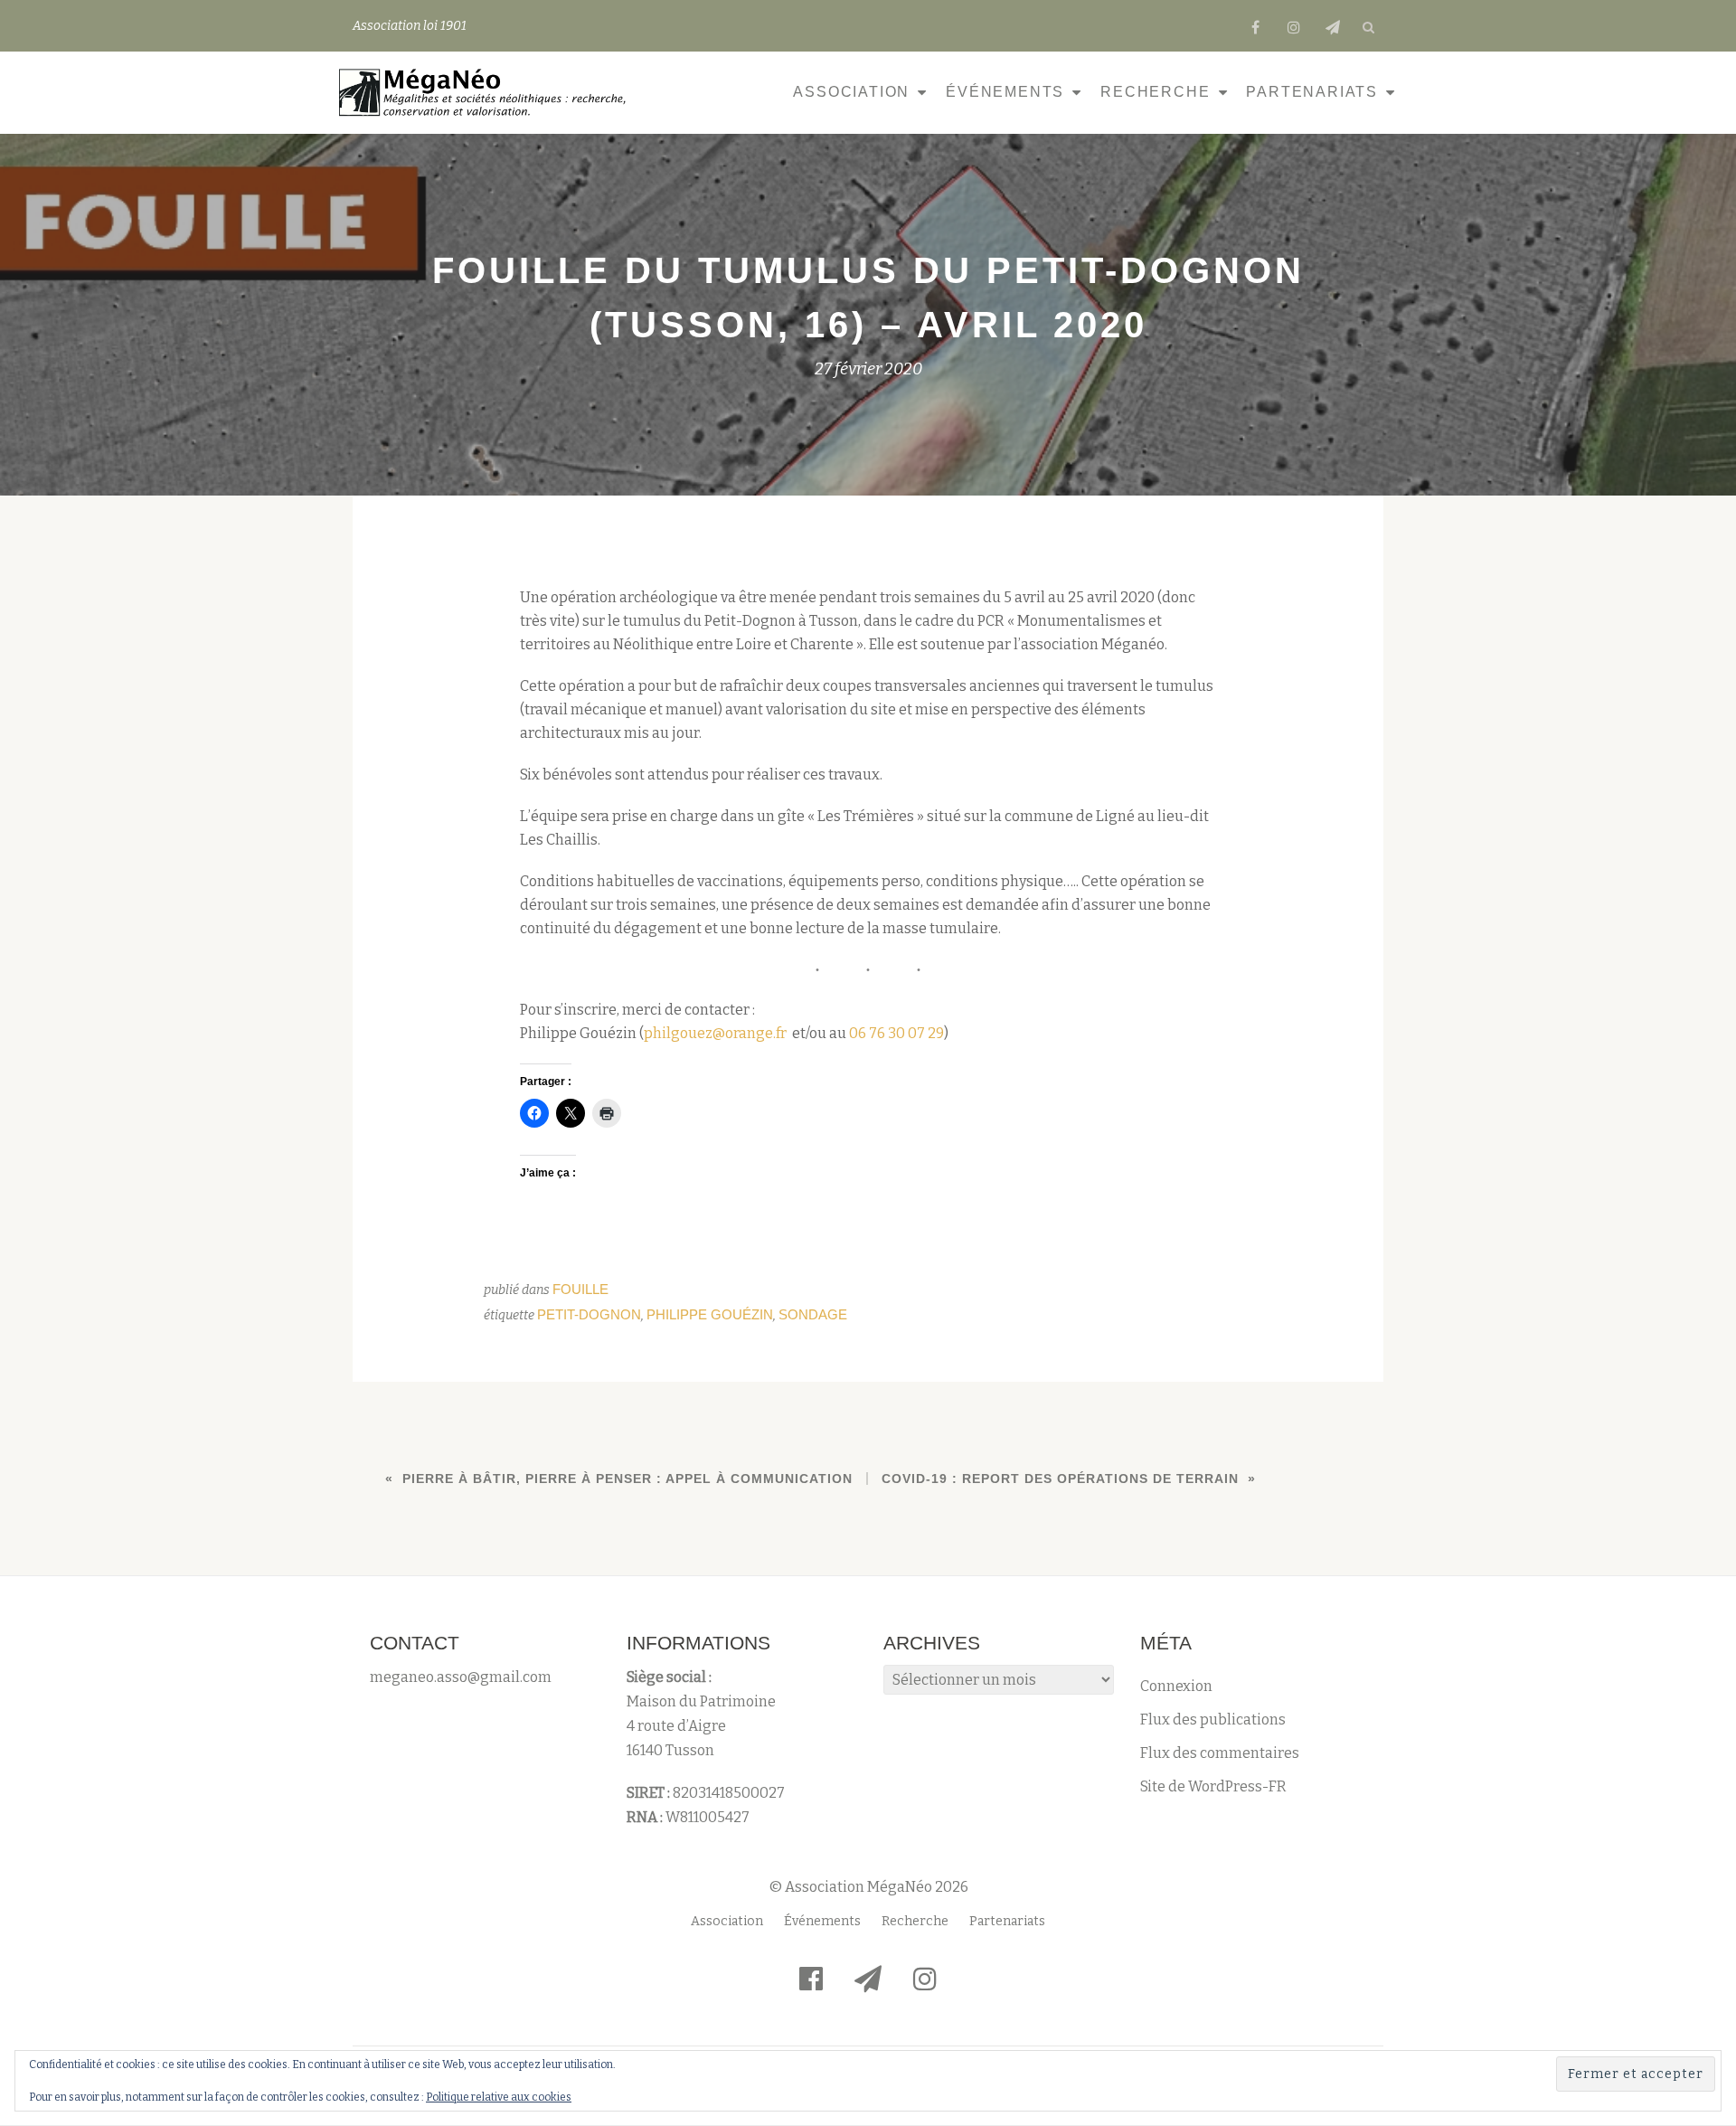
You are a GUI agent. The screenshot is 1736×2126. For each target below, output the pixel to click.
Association (851, 92)
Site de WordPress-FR (1213, 1786)
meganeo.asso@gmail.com (461, 1677)
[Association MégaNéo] (487, 92)
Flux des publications (1213, 1720)
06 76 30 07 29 (896, 1033)
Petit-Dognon (589, 1314)
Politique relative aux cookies (499, 2097)
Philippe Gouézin (710, 1314)
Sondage (813, 1314)
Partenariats (1312, 92)
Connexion (1176, 1686)
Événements (1005, 92)
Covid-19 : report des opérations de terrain (1060, 1479)
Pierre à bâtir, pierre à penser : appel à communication (627, 1479)
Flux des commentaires (1220, 1753)
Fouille (580, 1289)
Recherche (1155, 92)
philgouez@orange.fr (715, 1033)
